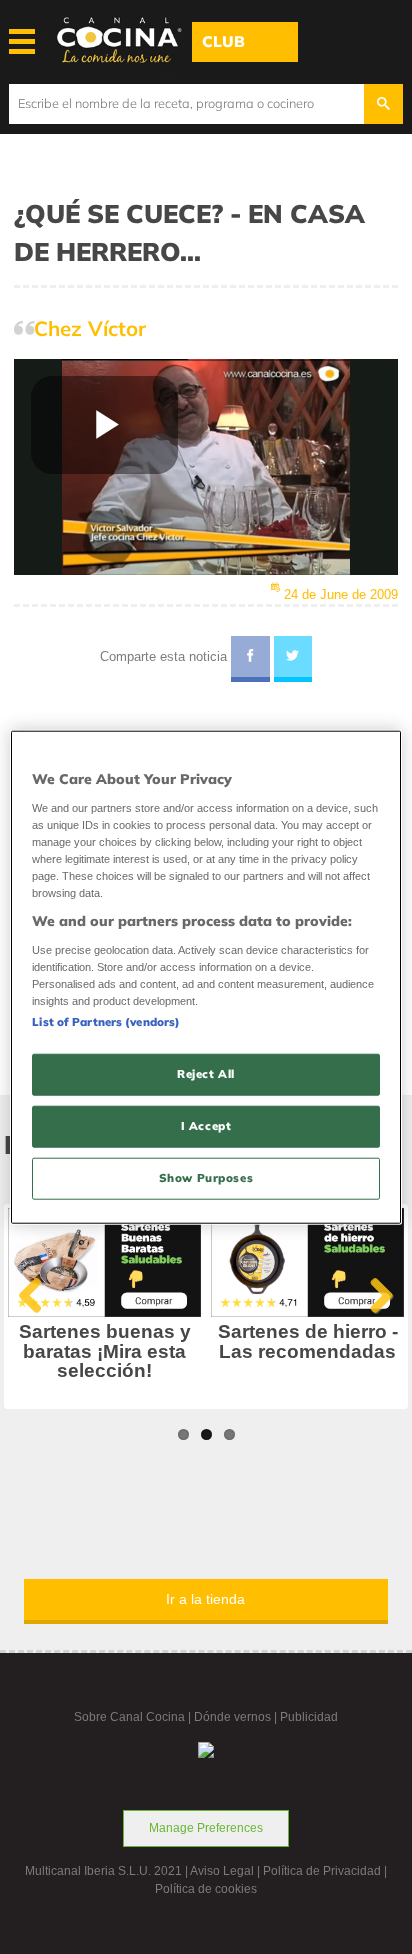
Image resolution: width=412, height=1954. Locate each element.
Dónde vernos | (237, 1717)
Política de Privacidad (322, 1871)
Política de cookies (206, 1889)
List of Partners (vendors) (106, 1022)
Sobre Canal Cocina (129, 1717)
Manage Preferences (206, 1828)
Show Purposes (206, 1177)
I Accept (206, 1125)
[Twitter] (293, 659)
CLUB (223, 41)
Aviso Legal (222, 1871)
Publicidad (309, 1717)
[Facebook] (250, 659)
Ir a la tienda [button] (205, 1599)
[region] (205, 977)
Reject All (206, 1074)
